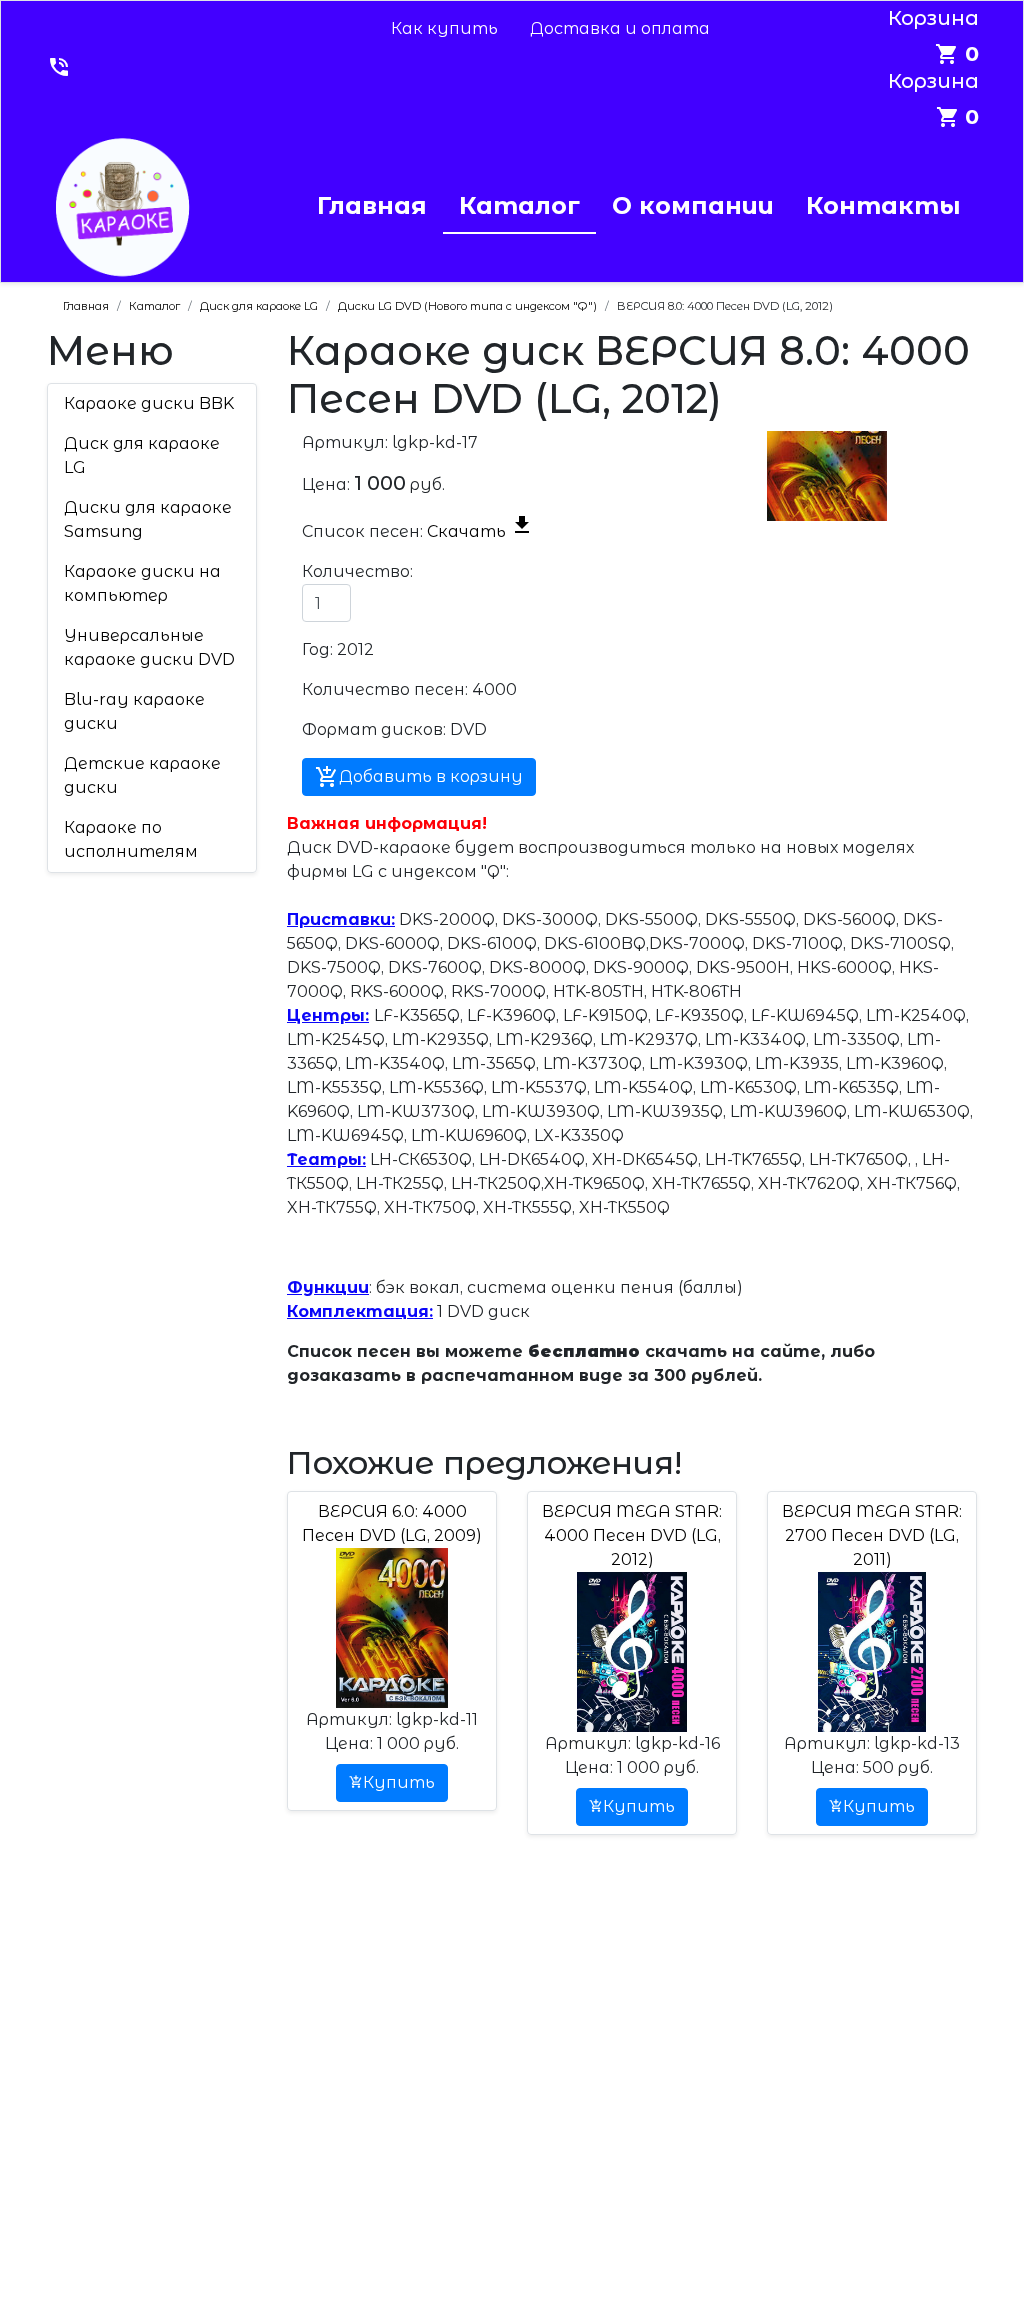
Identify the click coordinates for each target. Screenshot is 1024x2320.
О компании (693, 205)
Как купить (444, 28)
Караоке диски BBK (149, 403)
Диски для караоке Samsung (148, 519)
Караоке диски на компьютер (142, 583)
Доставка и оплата (620, 28)
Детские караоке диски (142, 775)
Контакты (883, 205)
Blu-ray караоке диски (134, 711)
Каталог (519, 205)
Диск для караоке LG (142, 455)
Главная (372, 205)
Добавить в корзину (419, 777)
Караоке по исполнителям (131, 839)
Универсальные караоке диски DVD (149, 647)
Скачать (480, 531)
